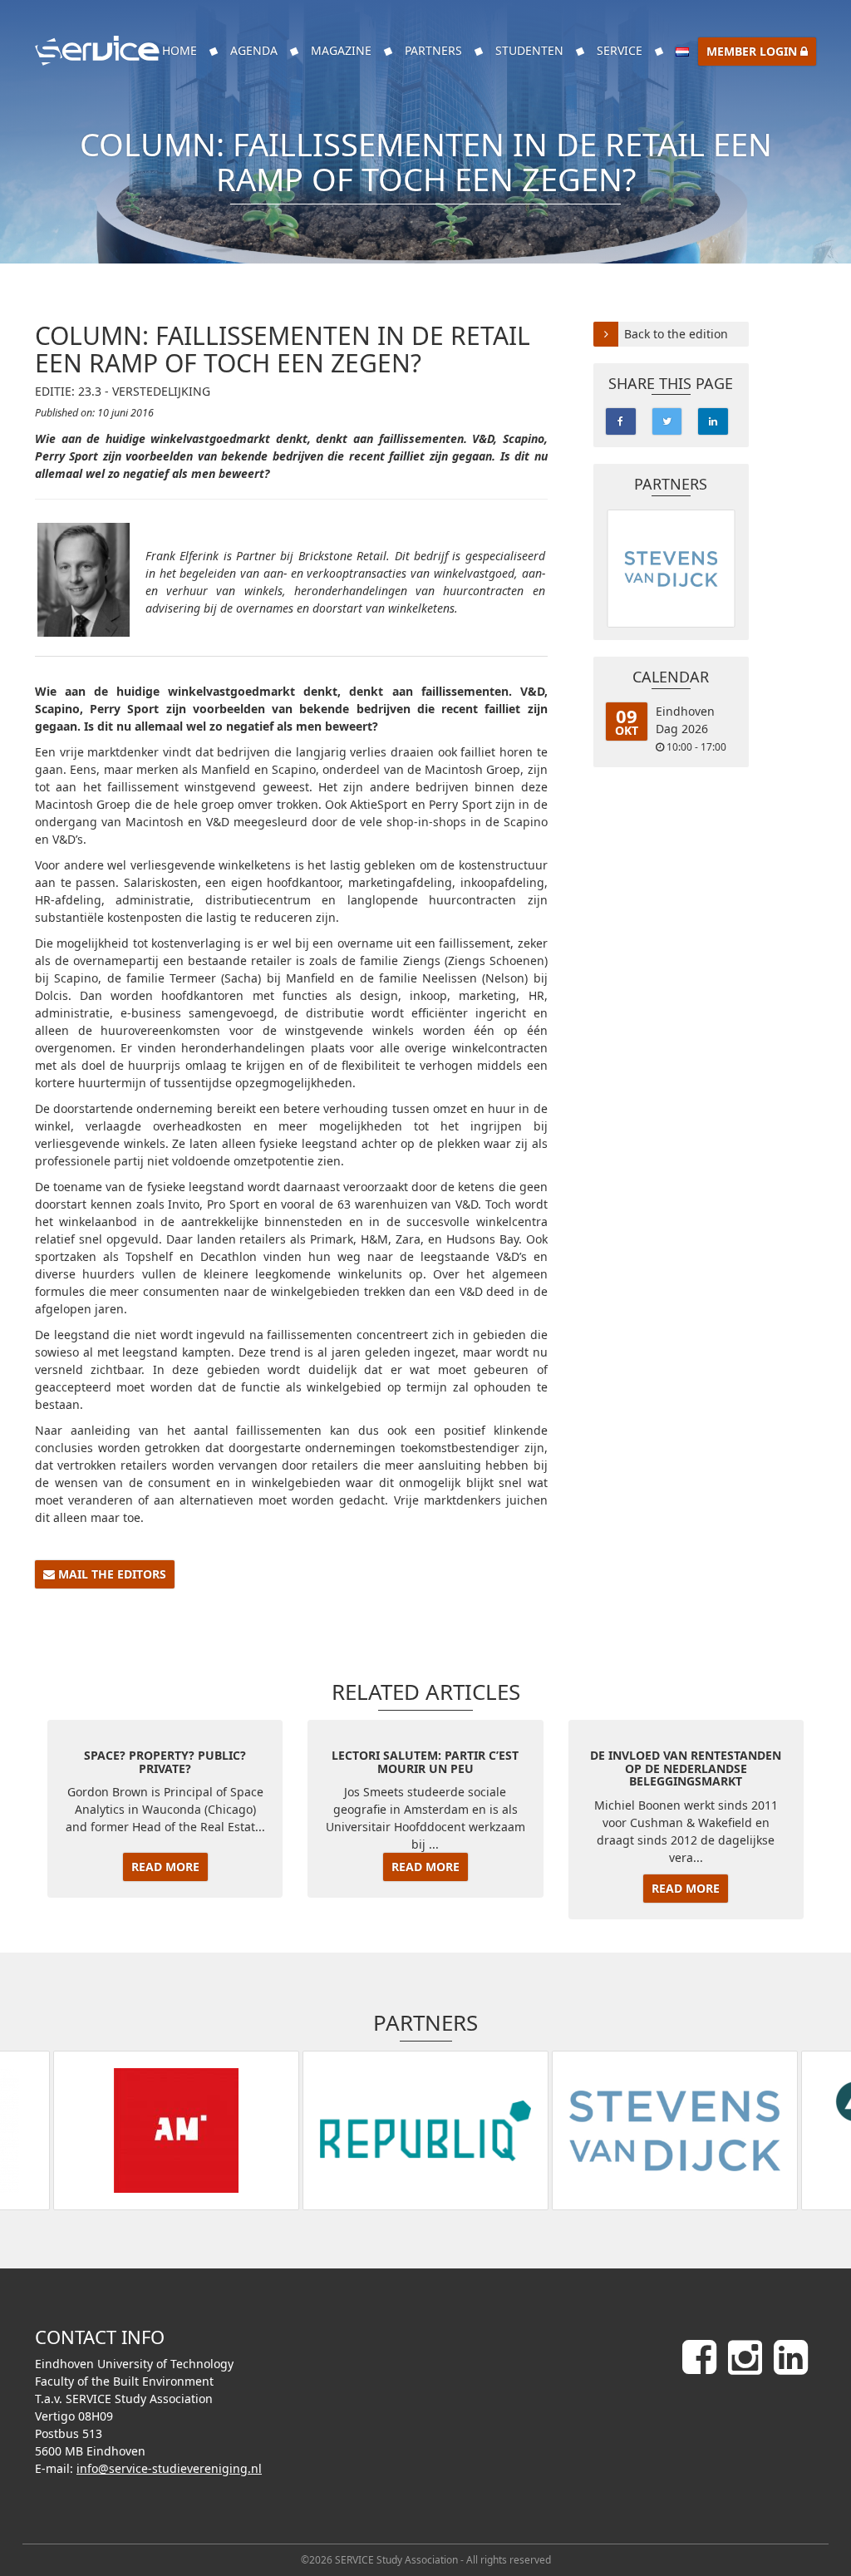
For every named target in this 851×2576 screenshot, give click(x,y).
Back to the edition (676, 334)
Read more (165, 1867)
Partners (433, 50)
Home (180, 50)
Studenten (529, 50)
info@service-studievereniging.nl (169, 2468)
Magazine (341, 50)
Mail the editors (111, 1574)
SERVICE (620, 50)
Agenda (254, 50)
